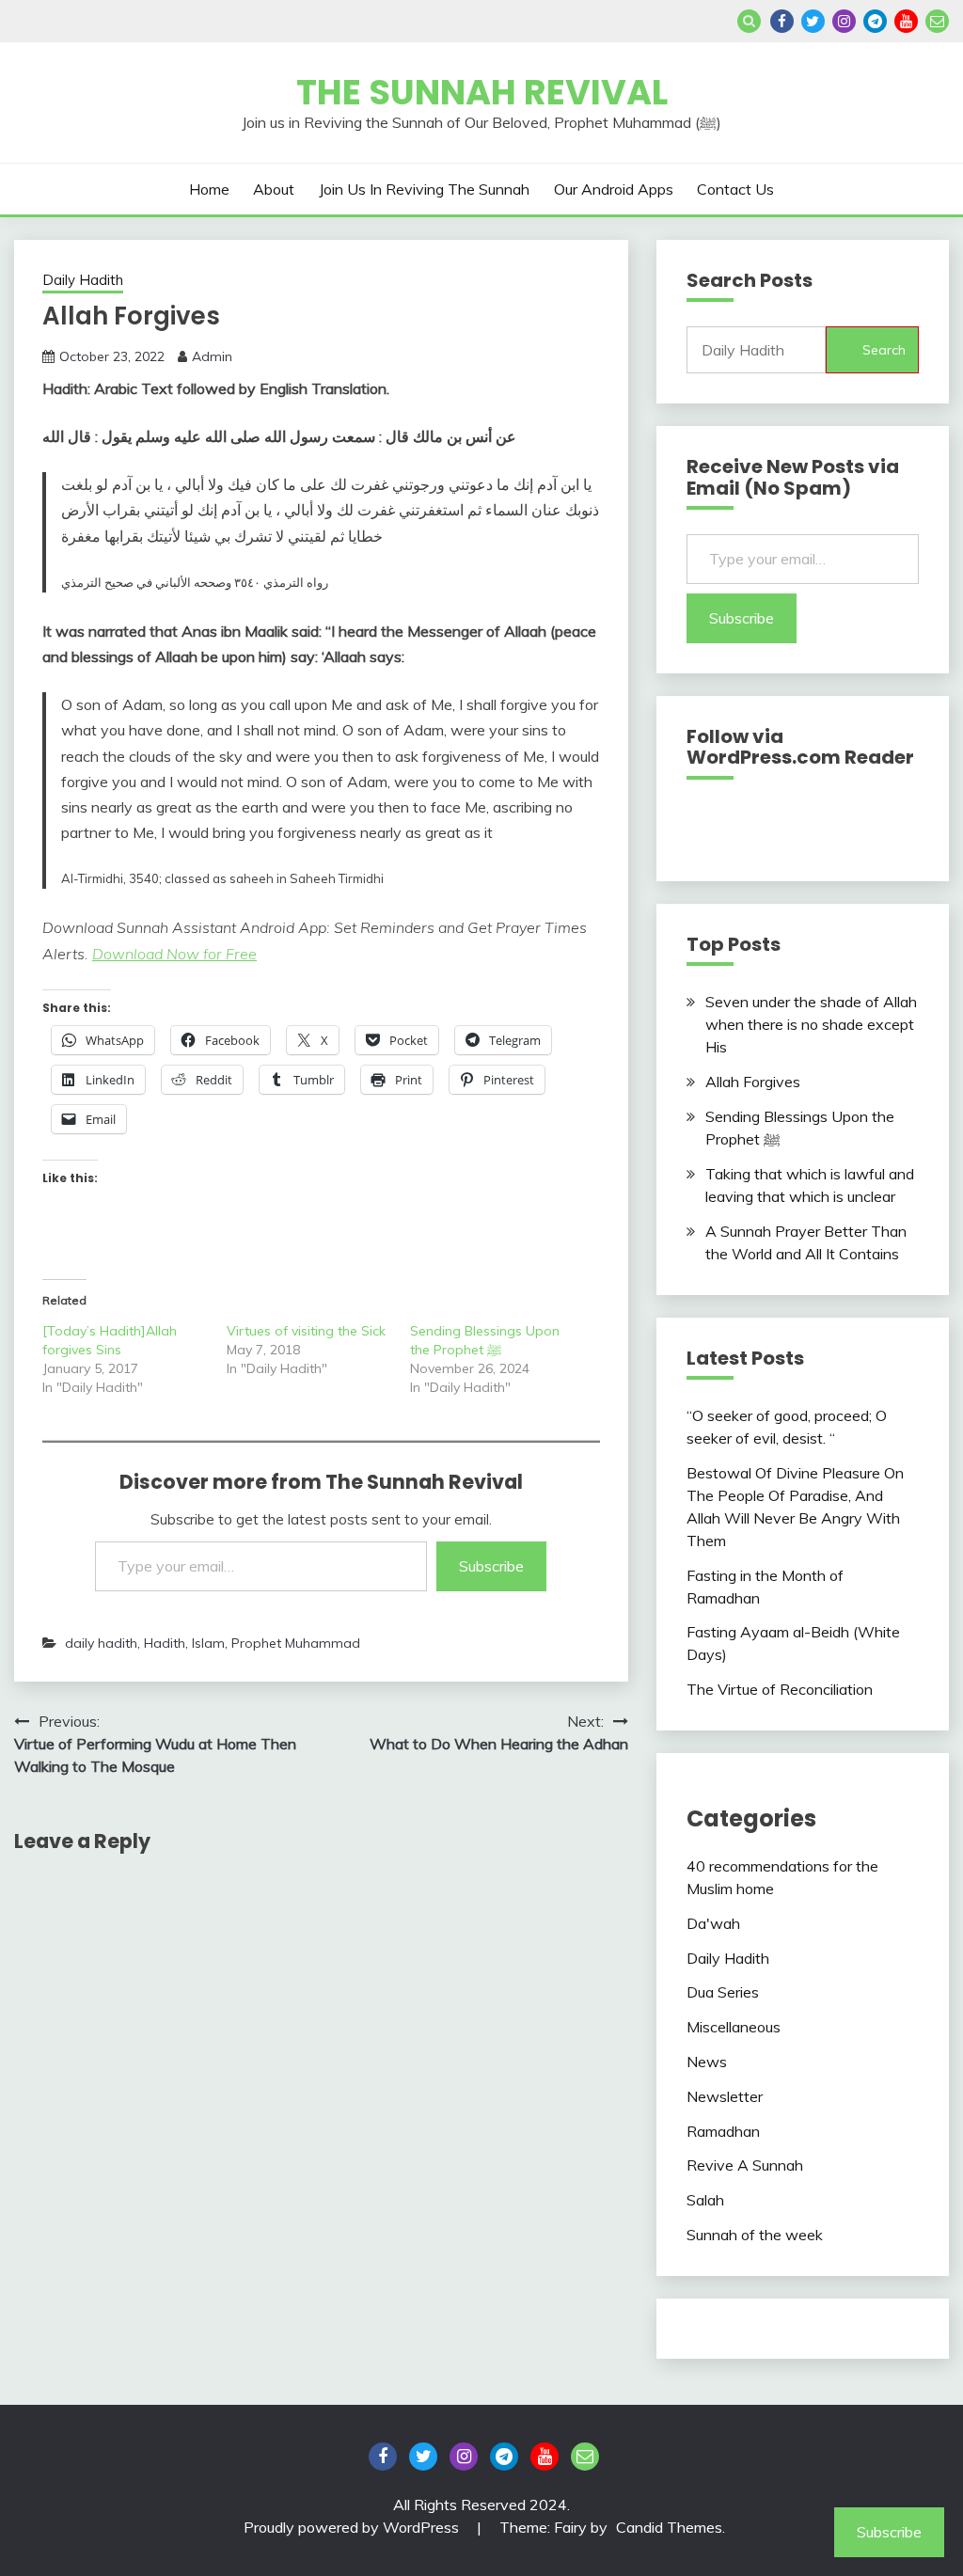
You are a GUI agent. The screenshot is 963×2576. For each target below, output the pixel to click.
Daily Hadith (83, 280)
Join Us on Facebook (782, 21)
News (707, 2062)
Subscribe (491, 1566)
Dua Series (723, 1992)
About (274, 189)
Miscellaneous (734, 2027)
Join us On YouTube (906, 21)
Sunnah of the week (755, 2235)
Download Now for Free (174, 954)
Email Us (937, 21)
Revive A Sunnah (745, 2165)
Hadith (165, 1643)
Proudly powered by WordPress (353, 2527)
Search (884, 350)
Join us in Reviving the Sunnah (424, 189)
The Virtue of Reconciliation (780, 1689)
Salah (705, 2200)
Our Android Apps (614, 189)
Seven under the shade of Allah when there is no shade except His (811, 1024)
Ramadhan (723, 2131)
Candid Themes (669, 2527)
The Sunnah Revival (482, 92)
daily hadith (101, 1643)
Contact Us (735, 189)
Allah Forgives (753, 1082)
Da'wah (713, 1923)
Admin (212, 356)
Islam (208, 1643)
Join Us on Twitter (813, 21)
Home (209, 189)
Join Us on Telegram (875, 21)
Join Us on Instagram (844, 21)
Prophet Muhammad (296, 1643)
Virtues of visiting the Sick (306, 1331)
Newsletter (725, 2096)
